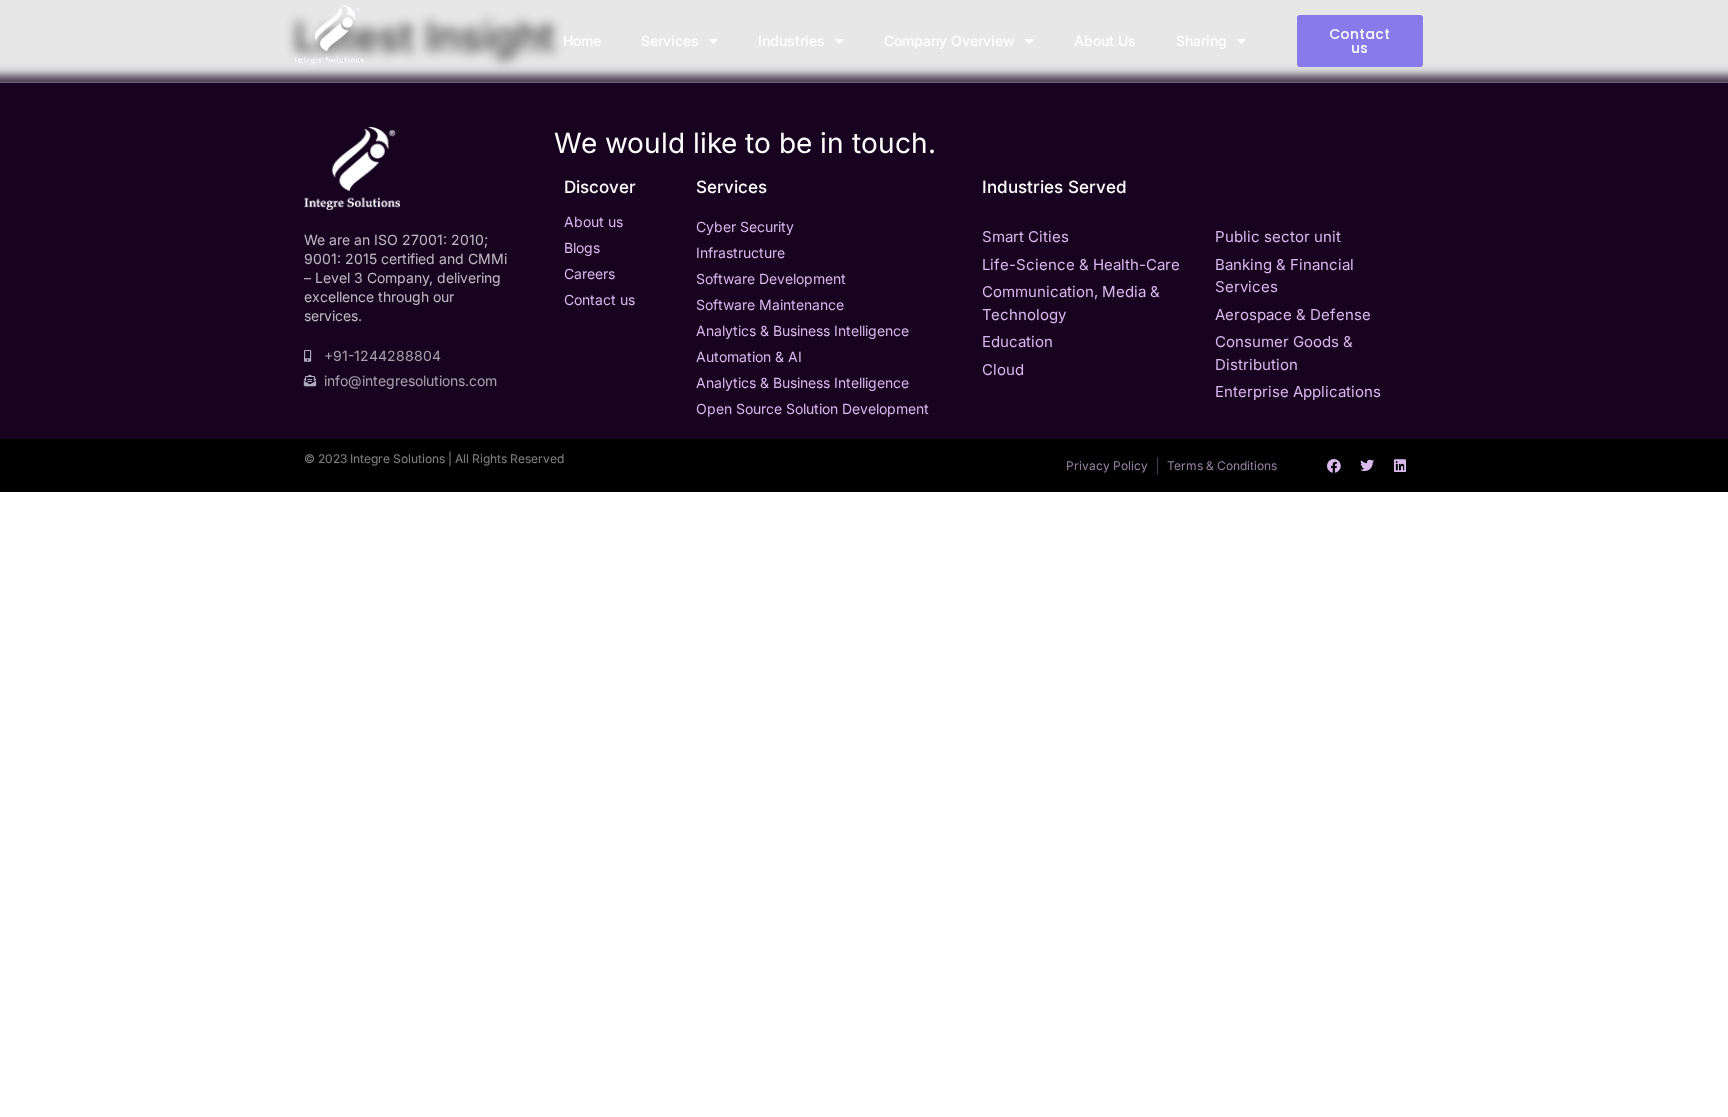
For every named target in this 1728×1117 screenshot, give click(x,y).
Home (582, 40)
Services (670, 40)
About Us (1105, 40)
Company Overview (949, 40)
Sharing (1201, 40)
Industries (791, 40)
